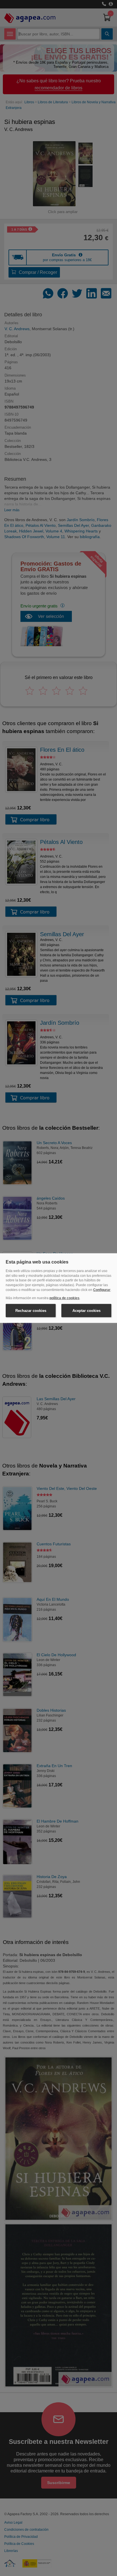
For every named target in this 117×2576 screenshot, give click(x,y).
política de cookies (64, 1298)
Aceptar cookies (86, 1310)
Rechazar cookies (31, 1310)
